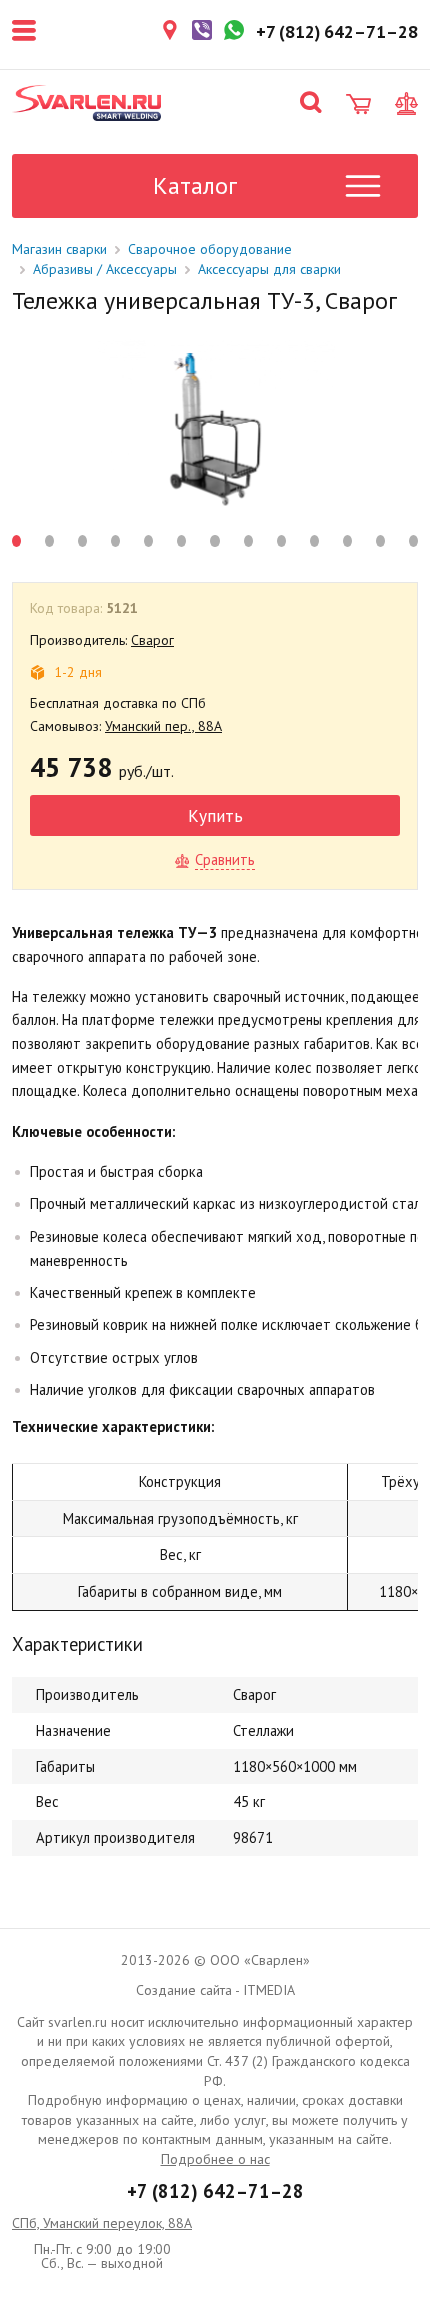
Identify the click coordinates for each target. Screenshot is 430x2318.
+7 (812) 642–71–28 (215, 2191)
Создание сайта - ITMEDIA (215, 1990)
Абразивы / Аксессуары (105, 269)
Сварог (152, 640)
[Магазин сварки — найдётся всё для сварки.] (87, 103)
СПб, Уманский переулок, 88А (102, 2223)
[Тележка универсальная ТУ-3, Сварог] (215, 429)
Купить (215, 815)
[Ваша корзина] (358, 104)
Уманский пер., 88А (163, 726)
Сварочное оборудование (210, 249)
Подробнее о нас (215, 2159)
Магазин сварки (59, 249)
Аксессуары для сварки (269, 269)
